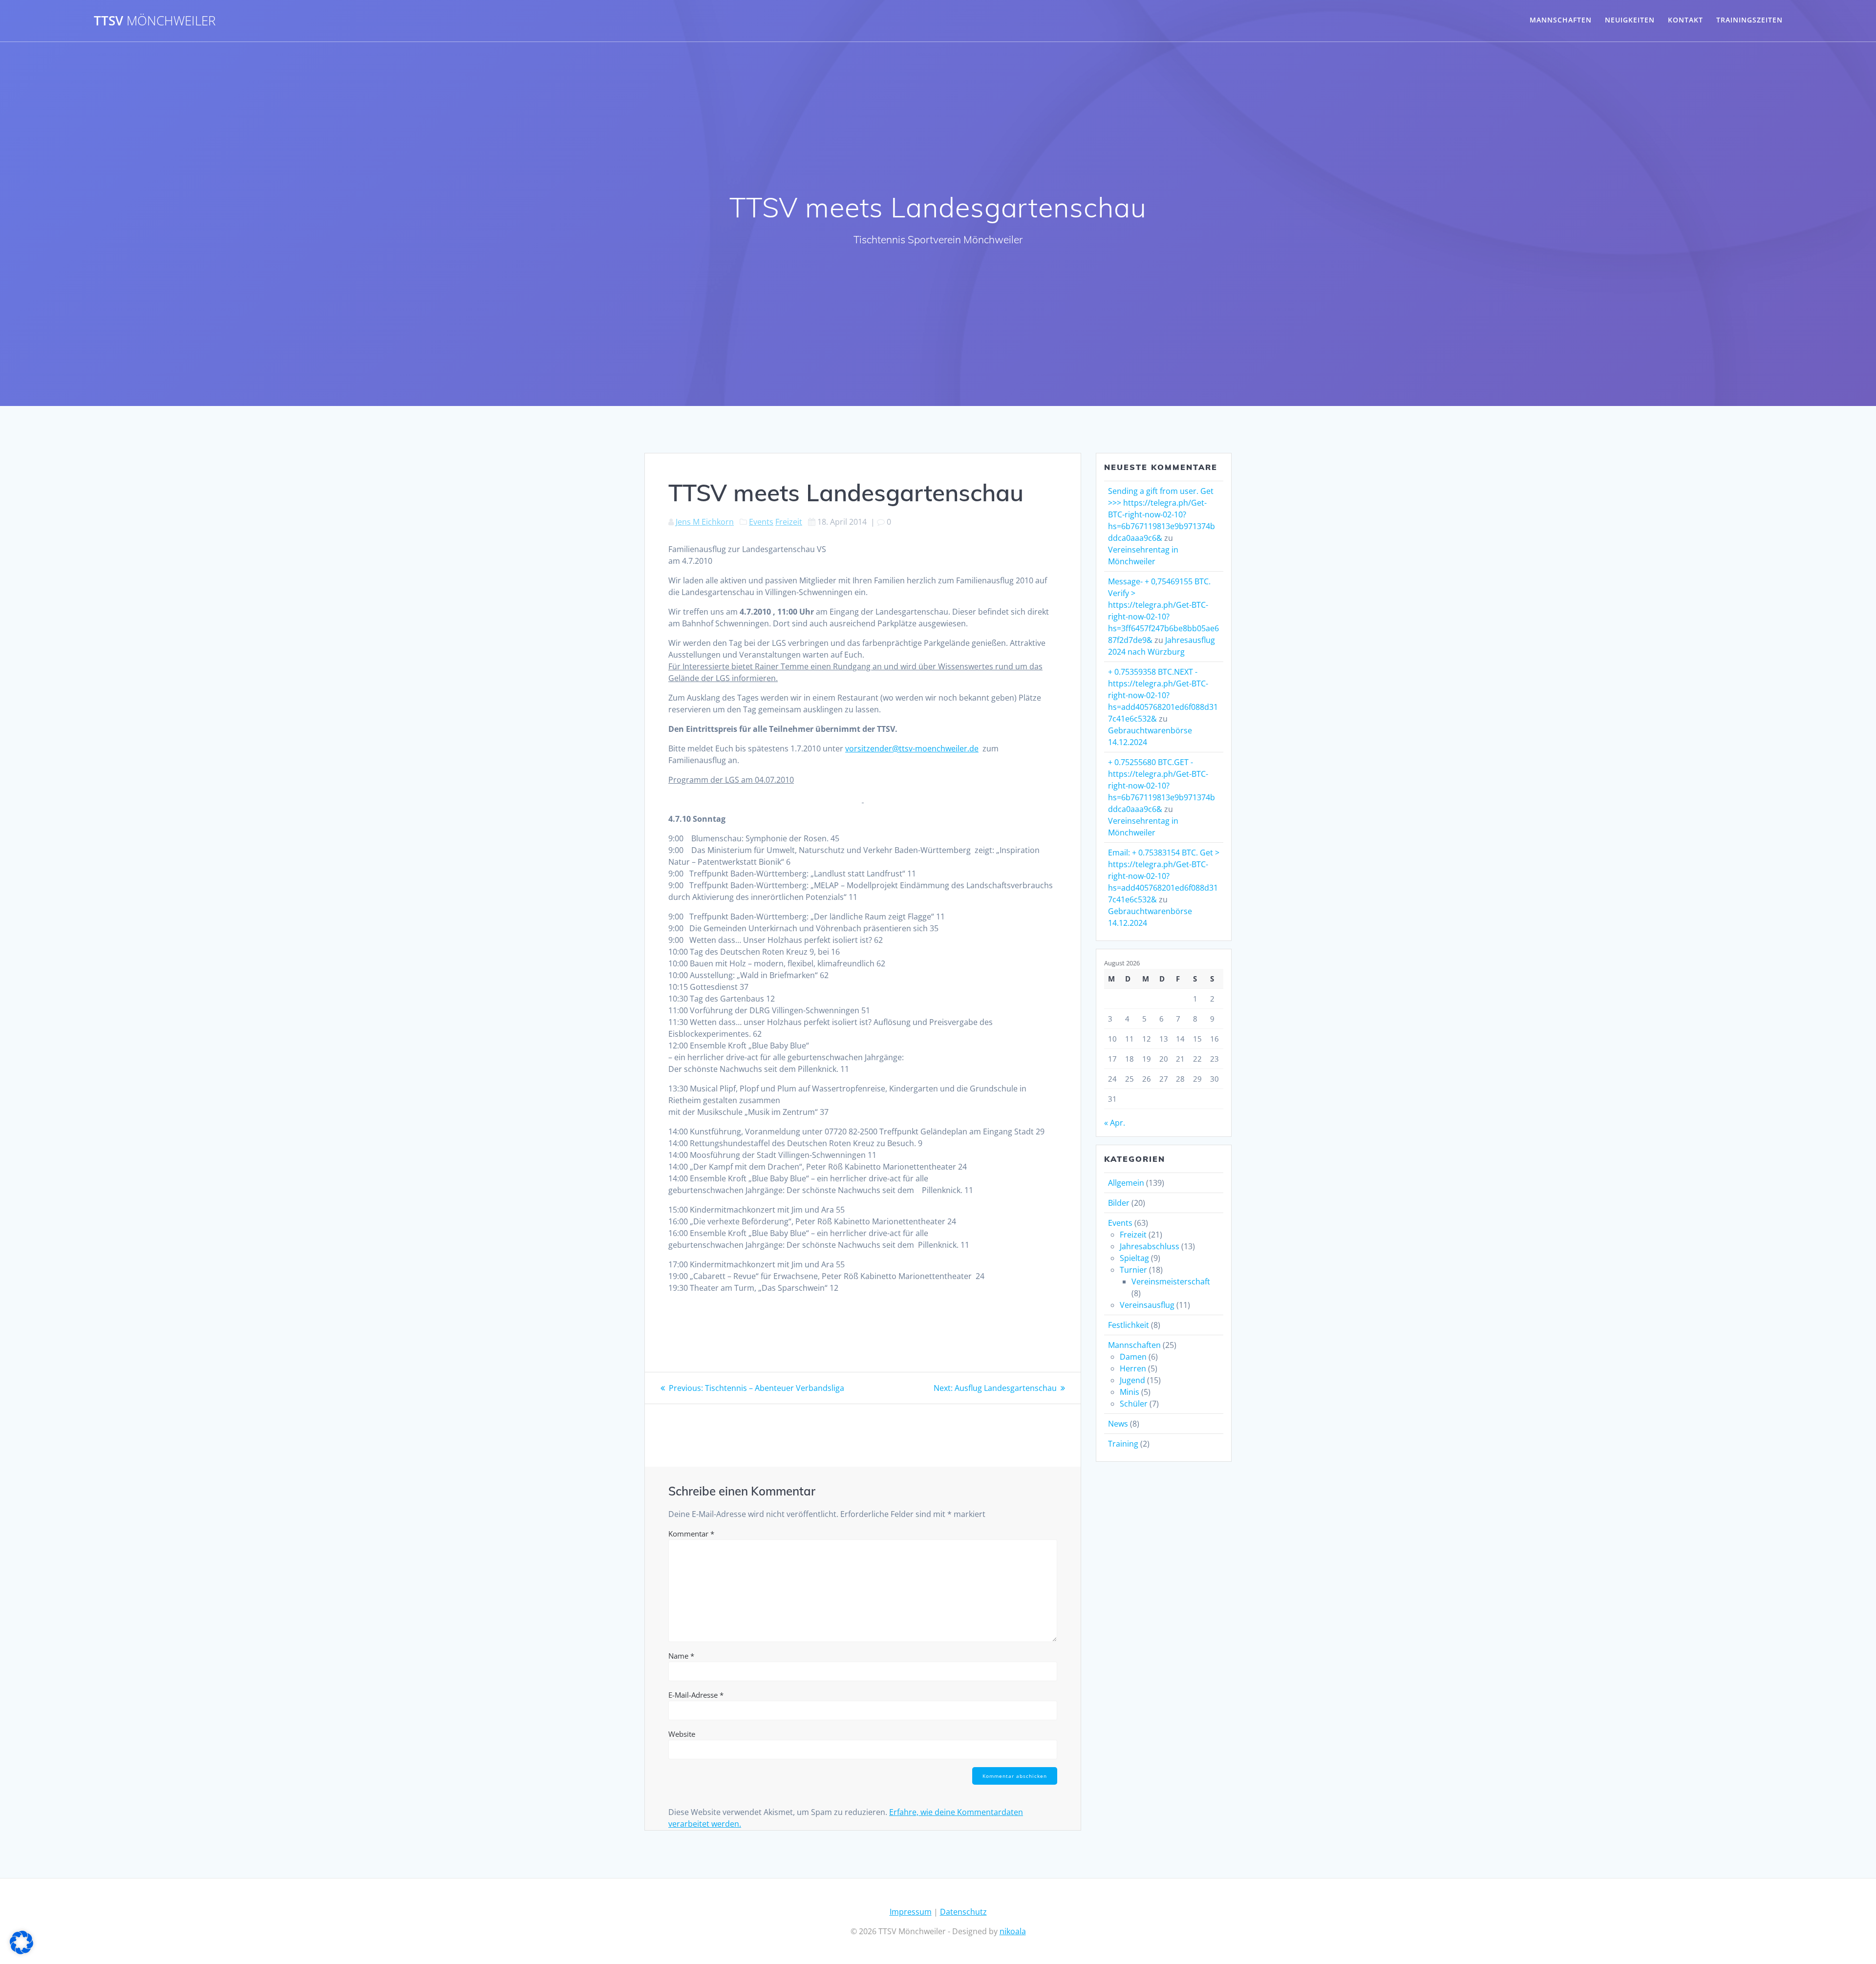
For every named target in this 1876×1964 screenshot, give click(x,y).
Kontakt (1685, 20)
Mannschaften (1561, 20)
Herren (1133, 1368)
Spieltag (1134, 1258)
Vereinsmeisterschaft (1171, 1281)
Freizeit (789, 522)
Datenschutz (963, 1912)
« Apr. (1115, 1123)
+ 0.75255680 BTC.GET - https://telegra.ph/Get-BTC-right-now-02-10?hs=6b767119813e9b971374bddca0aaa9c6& (1162, 786)
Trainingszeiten (1749, 20)
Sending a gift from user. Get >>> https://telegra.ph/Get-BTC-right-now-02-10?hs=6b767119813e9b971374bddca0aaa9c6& (1162, 514)
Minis (1130, 1392)
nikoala (1013, 1931)
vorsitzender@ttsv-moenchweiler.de (912, 748)
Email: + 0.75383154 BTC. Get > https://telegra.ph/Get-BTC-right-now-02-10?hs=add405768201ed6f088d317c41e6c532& (1164, 876)
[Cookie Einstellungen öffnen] (21, 1951)
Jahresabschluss (1150, 1246)
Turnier (1133, 1270)
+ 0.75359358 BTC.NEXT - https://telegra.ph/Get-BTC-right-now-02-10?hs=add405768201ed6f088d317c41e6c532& (1163, 695)
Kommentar (691, 1534)
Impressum (911, 1912)
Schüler (1134, 1404)
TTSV (155, 21)
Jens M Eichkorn (705, 522)
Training (1123, 1444)
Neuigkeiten (1630, 20)
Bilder (1119, 1203)
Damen (1133, 1357)
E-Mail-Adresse (696, 1695)
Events (761, 522)
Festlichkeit (1129, 1325)
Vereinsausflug (1147, 1305)
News (1118, 1424)
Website (682, 1734)
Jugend (1132, 1380)
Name (681, 1656)
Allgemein (1126, 1183)
